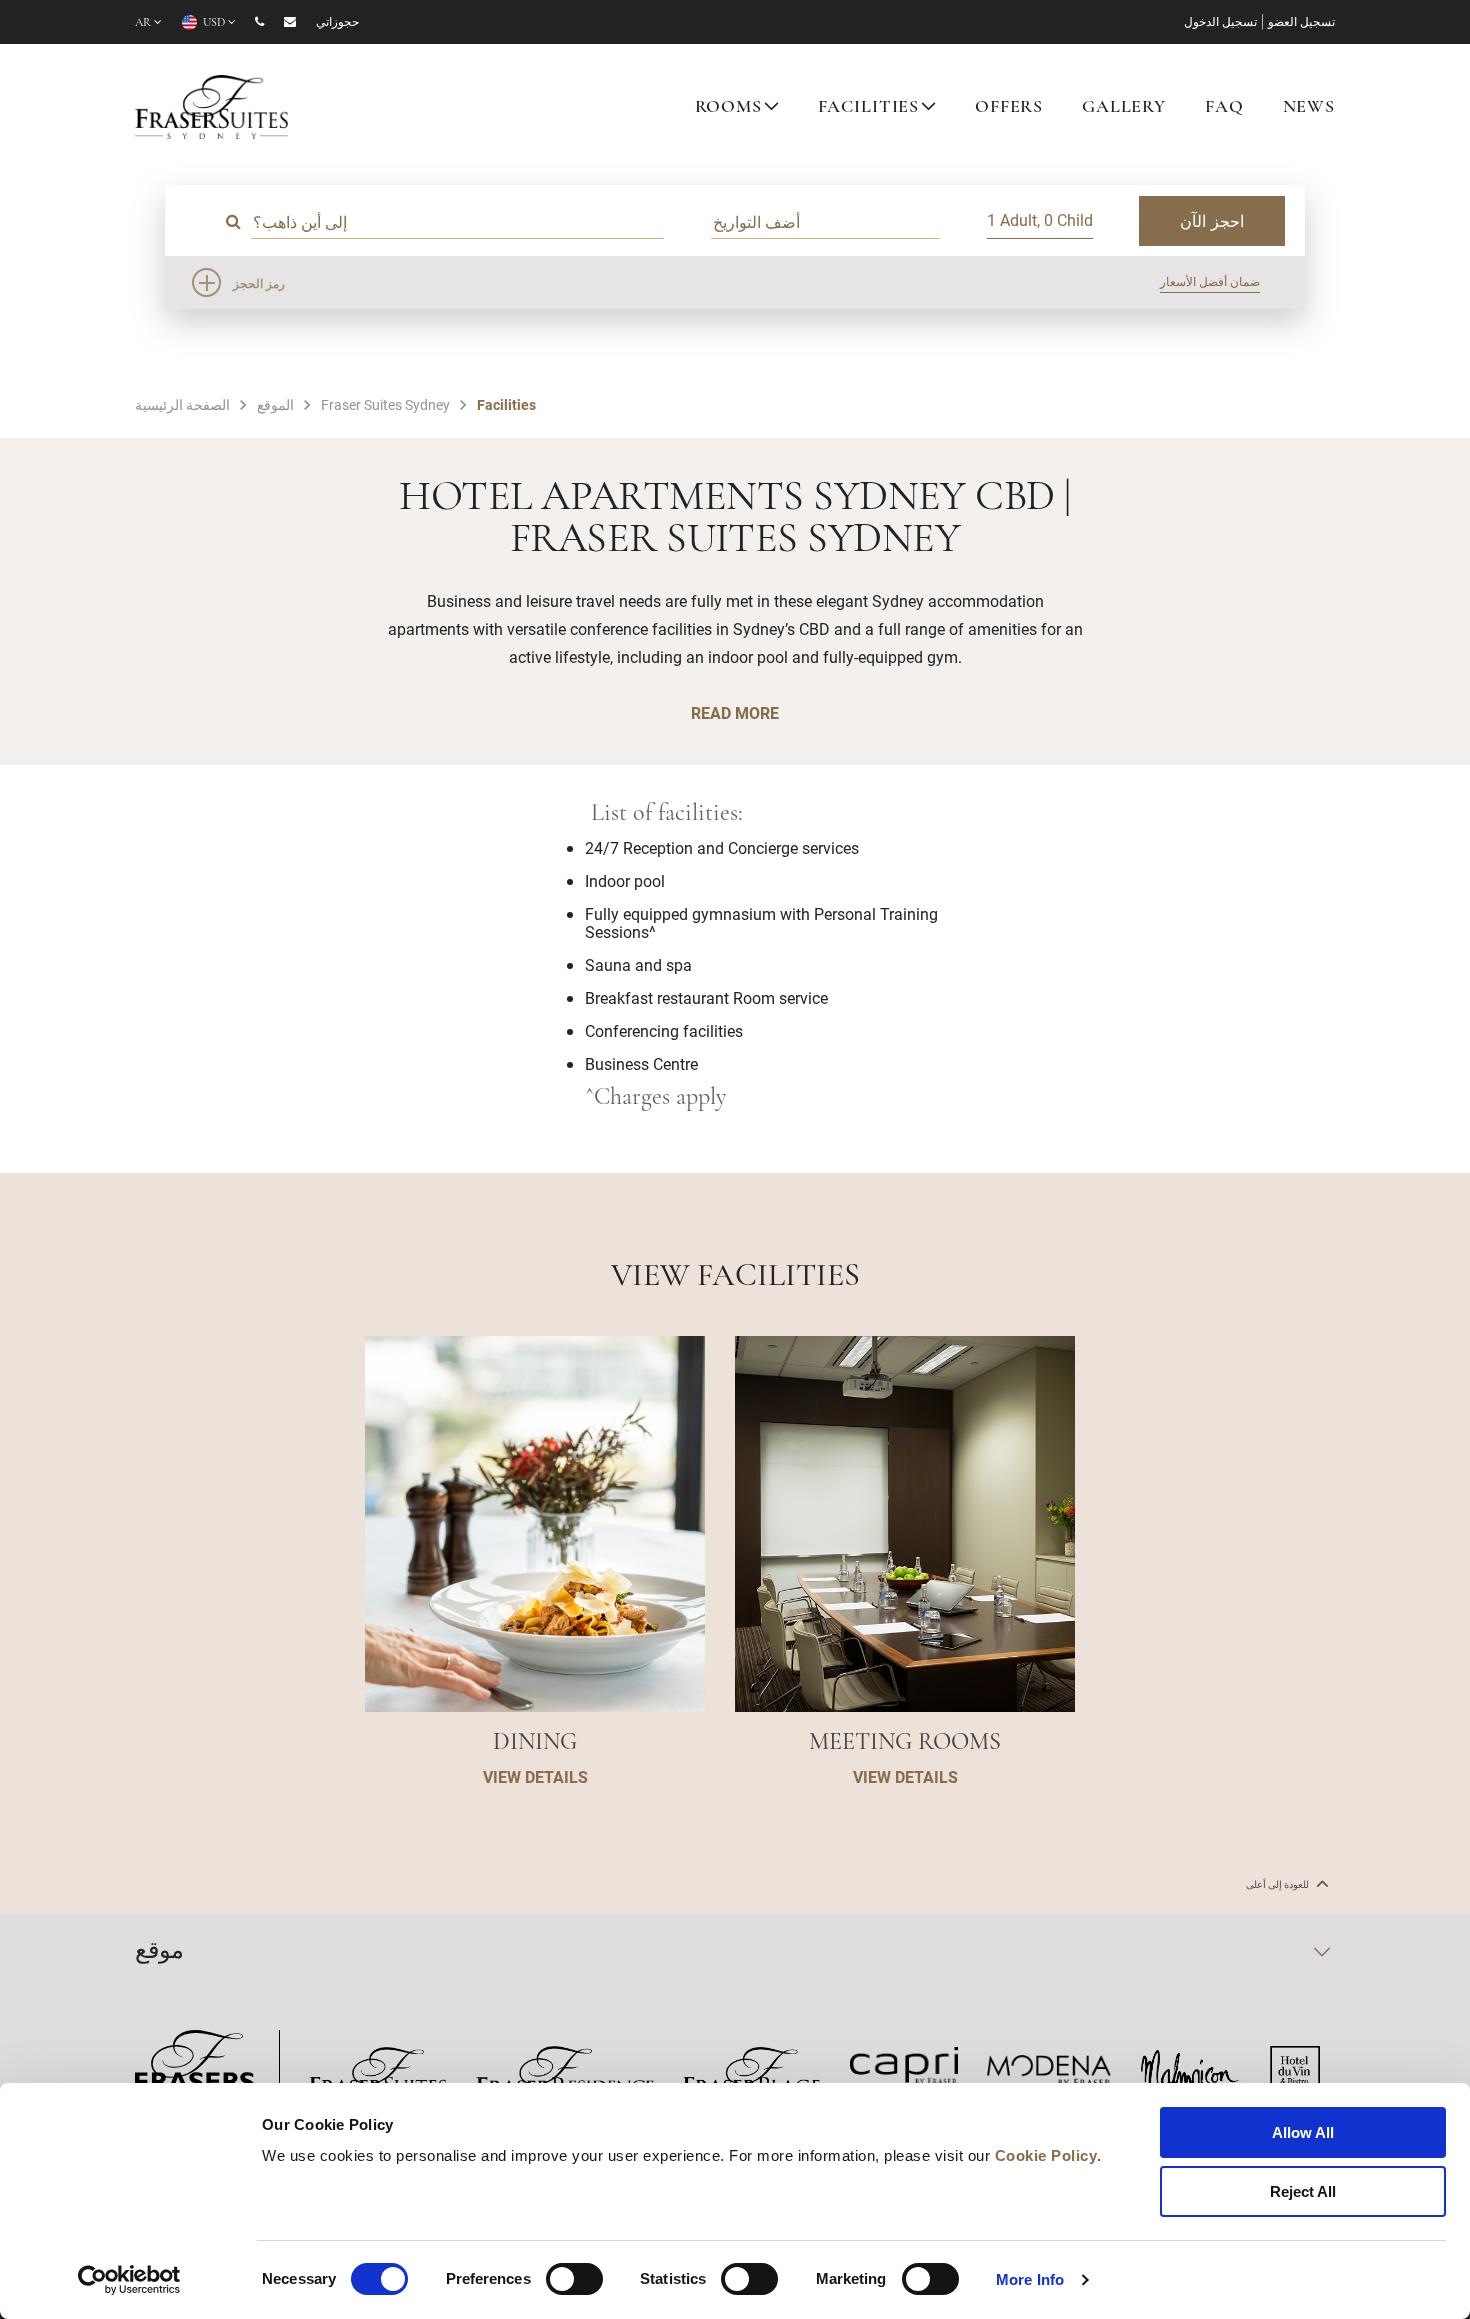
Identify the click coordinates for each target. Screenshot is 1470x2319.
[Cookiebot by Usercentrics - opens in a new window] (129, 2280)
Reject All (1303, 2191)
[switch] (574, 2279)
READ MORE (735, 712)
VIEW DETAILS (535, 1776)
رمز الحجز (259, 283)
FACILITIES (869, 108)
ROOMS (728, 108)
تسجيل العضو (1301, 23)
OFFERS (1009, 108)
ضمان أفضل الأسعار (1210, 281)
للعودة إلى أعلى (1278, 1884)
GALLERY (1124, 108)
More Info (1030, 2279)
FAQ (1224, 108)
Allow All (1303, 2132)
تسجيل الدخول (1220, 23)
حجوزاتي (337, 23)
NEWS (1309, 108)
